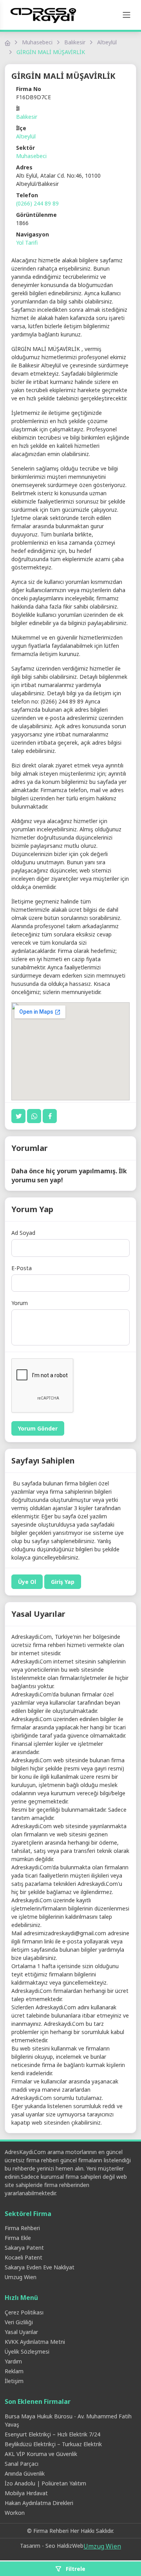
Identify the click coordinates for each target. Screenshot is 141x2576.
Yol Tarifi (27, 243)
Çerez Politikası (24, 2312)
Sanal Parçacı (22, 2464)
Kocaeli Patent (23, 2257)
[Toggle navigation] (127, 15)
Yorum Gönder (38, 1428)
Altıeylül (107, 42)
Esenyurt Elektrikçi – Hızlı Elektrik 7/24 (52, 2434)
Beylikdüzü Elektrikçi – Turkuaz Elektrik (53, 2444)
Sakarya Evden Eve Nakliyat (40, 2267)
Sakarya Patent (24, 2248)
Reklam (14, 2371)
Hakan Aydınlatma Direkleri (39, 2503)
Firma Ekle (18, 2238)
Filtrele (75, 2569)
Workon (15, 2513)
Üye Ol (27, 1582)
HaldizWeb (70, 2546)
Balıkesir (75, 42)
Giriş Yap (63, 1582)
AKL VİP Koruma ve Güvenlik (41, 2454)
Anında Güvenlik (25, 2473)
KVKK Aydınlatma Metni (35, 2342)
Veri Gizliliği (19, 2322)
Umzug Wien (21, 2277)
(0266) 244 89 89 (37, 203)
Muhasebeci (37, 42)
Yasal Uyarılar (21, 2332)
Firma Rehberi (22, 2228)
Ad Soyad (23, 1233)
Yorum (20, 1303)
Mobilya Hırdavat (26, 2493)
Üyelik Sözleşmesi (27, 2351)
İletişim (14, 2381)
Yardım (13, 2361)
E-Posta (22, 1268)
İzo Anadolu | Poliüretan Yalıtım (45, 2483)
